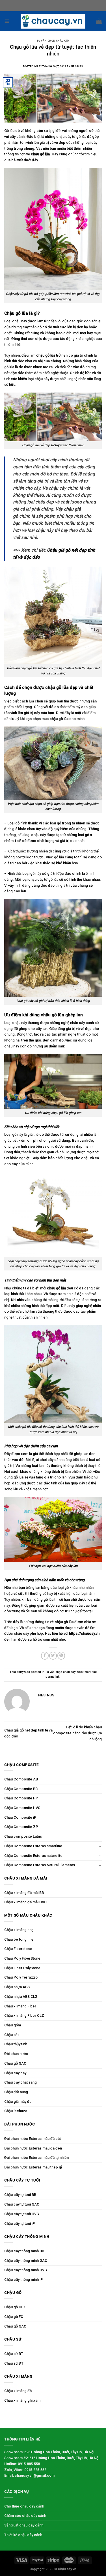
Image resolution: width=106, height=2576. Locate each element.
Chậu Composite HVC (22, 1808)
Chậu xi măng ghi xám (22, 2400)
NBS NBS (77, 67)
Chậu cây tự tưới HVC (22, 2214)
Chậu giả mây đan (19, 2102)
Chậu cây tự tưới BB (20, 2195)
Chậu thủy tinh (16, 2044)
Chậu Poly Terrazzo (21, 1977)
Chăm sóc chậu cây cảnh (25, 2516)
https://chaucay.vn (84, 1633)
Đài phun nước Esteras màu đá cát (33, 2139)
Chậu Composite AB (21, 1779)
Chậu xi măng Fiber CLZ (24, 2015)
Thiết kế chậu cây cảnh (23, 2535)
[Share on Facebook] (45, 1655)
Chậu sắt (11, 2035)
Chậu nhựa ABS (17, 1987)
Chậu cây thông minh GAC (26, 2261)
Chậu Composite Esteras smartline (33, 1846)
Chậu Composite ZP (21, 1827)
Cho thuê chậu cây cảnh (24, 2506)
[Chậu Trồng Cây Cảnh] (53, 21)
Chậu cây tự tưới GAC (22, 2204)
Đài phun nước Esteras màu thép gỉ (33, 2167)
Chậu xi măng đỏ (18, 2391)
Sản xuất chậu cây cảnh (24, 2525)
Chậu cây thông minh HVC (26, 2270)
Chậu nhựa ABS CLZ (21, 1997)
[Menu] (7, 21)
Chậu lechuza (16, 2111)
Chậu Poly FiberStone (22, 1958)
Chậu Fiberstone (18, 1949)
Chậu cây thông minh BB (24, 2251)
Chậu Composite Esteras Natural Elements (40, 1865)
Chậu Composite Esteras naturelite (33, 1856)
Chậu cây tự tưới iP (20, 2224)
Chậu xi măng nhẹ (19, 1930)
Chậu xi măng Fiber (20, 2006)
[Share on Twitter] (53, 1655)
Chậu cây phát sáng (20, 2082)
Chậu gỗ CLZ (15, 2307)
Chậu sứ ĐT (14, 2363)
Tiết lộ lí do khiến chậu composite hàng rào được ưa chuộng (77, 1733)
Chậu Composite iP (20, 1817)
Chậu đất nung (16, 2092)
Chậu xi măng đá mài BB (24, 1893)
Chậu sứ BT (14, 2354)
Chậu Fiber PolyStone (22, 1968)
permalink (53, 1677)
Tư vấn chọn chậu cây (53, 41)
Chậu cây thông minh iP (24, 2280)
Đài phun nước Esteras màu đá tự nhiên (36, 2158)
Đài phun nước (16, 2054)
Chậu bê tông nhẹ (19, 1939)
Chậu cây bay (15, 2073)
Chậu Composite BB (21, 1789)
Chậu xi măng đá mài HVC (25, 1902)
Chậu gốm (13, 2025)
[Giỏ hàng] (99, 21)
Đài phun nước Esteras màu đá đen (33, 2148)
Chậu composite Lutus (23, 1836)
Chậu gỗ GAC (15, 2063)
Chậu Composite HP (21, 1798)
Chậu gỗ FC (14, 2317)
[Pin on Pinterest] (61, 1655)
